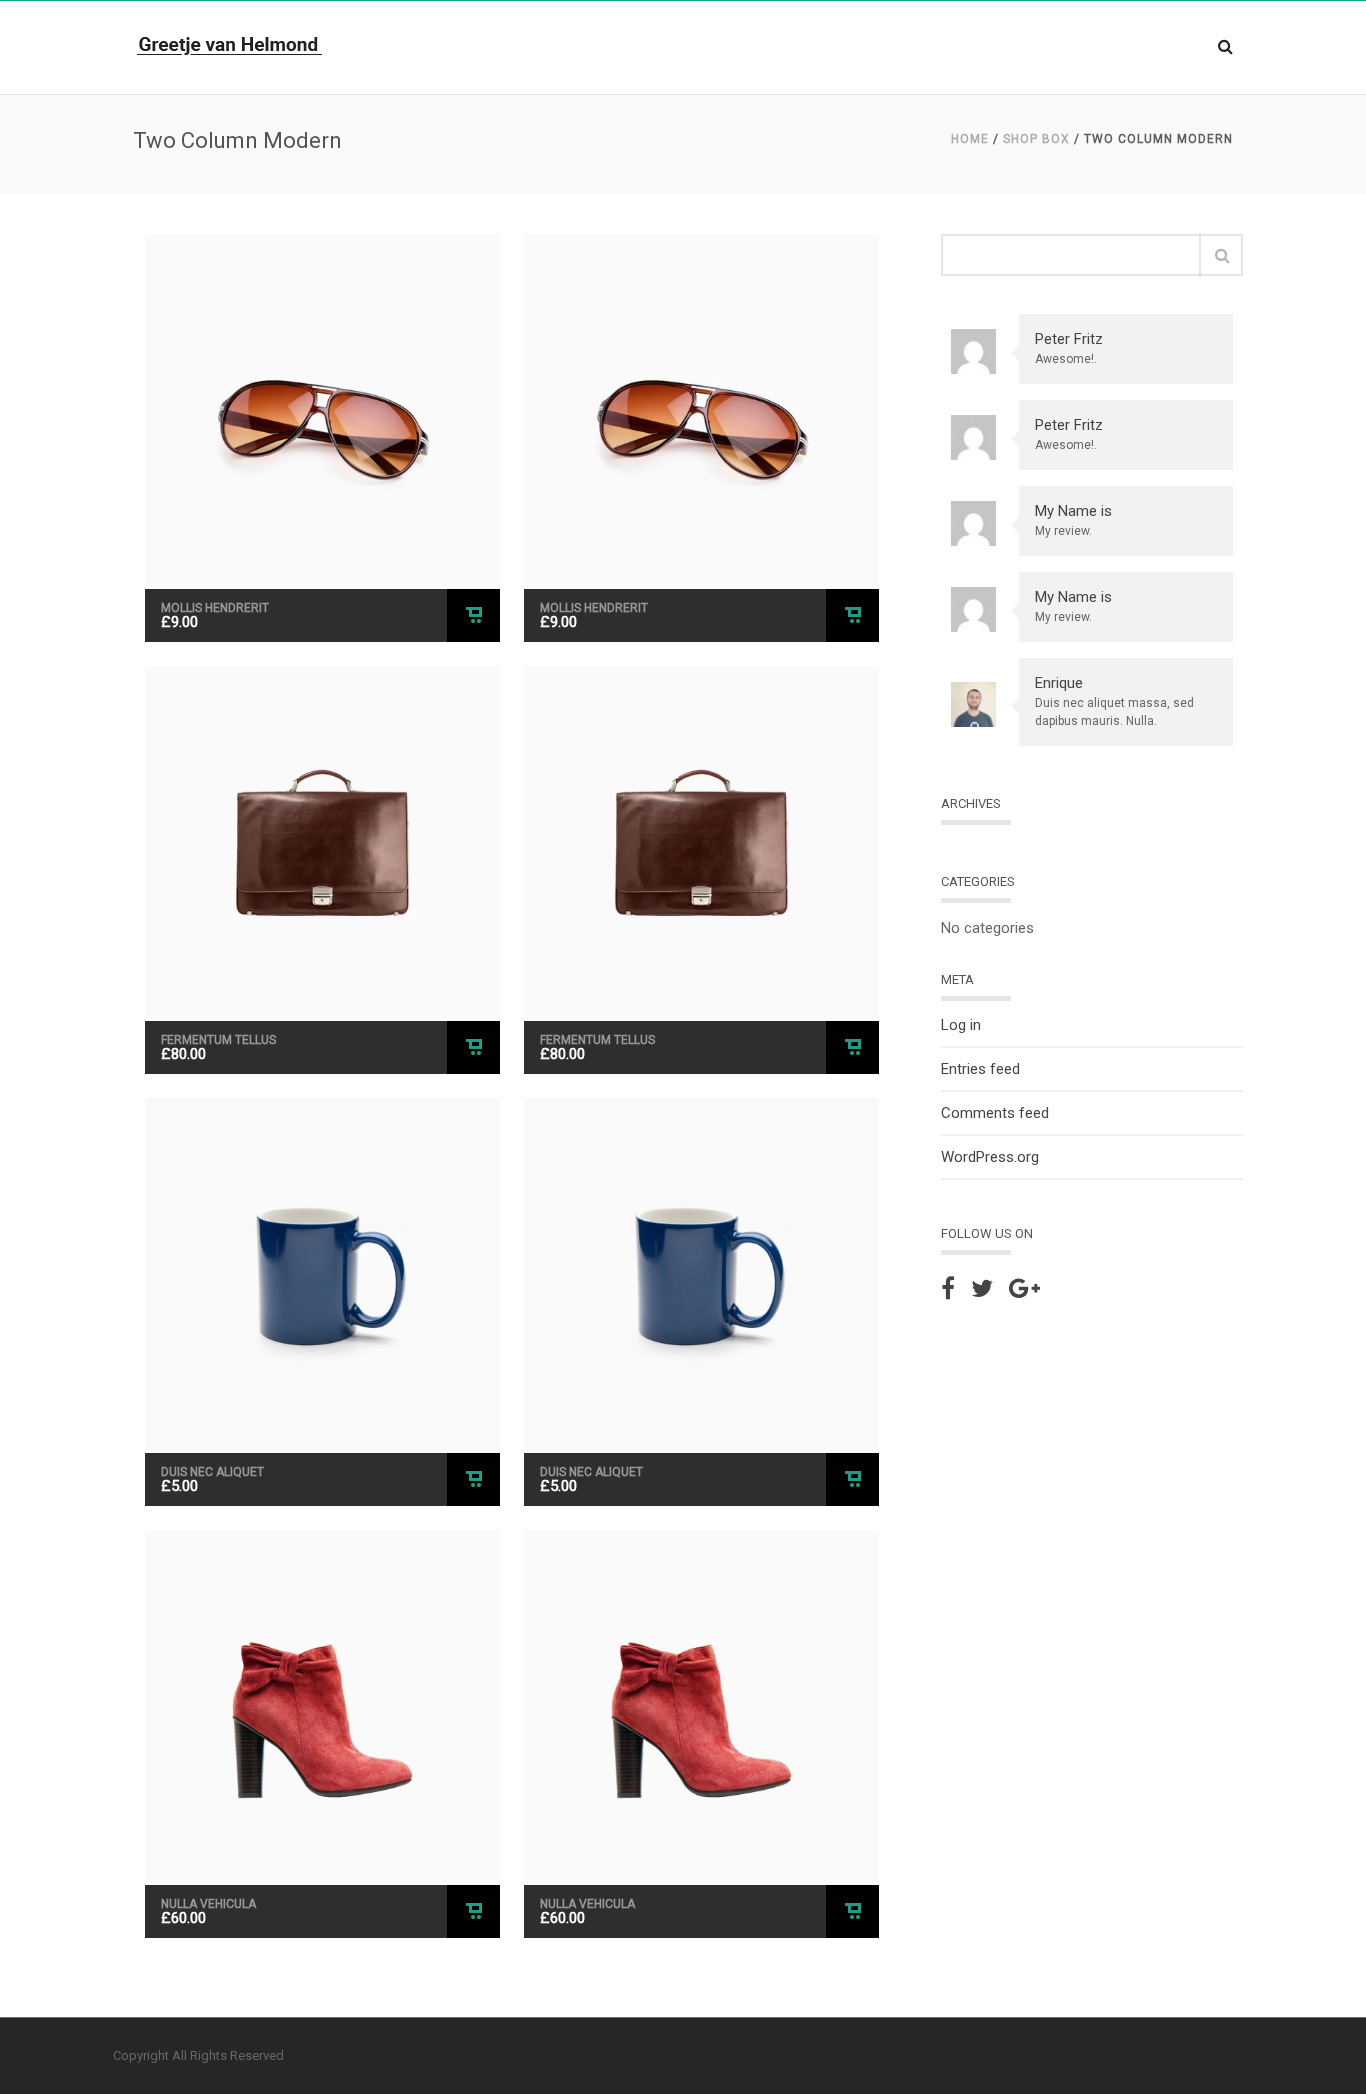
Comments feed (995, 1113)
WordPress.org (990, 1157)
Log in (961, 1025)
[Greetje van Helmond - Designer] (230, 45)
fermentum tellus (218, 1040)
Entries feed (980, 1069)
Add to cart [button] (473, 615)
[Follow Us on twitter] (982, 1288)
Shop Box (1036, 139)
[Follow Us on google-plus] (1024, 1288)
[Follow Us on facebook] (948, 1288)
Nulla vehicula (208, 1904)
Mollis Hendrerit (215, 608)
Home (970, 139)
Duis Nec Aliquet (212, 1472)
